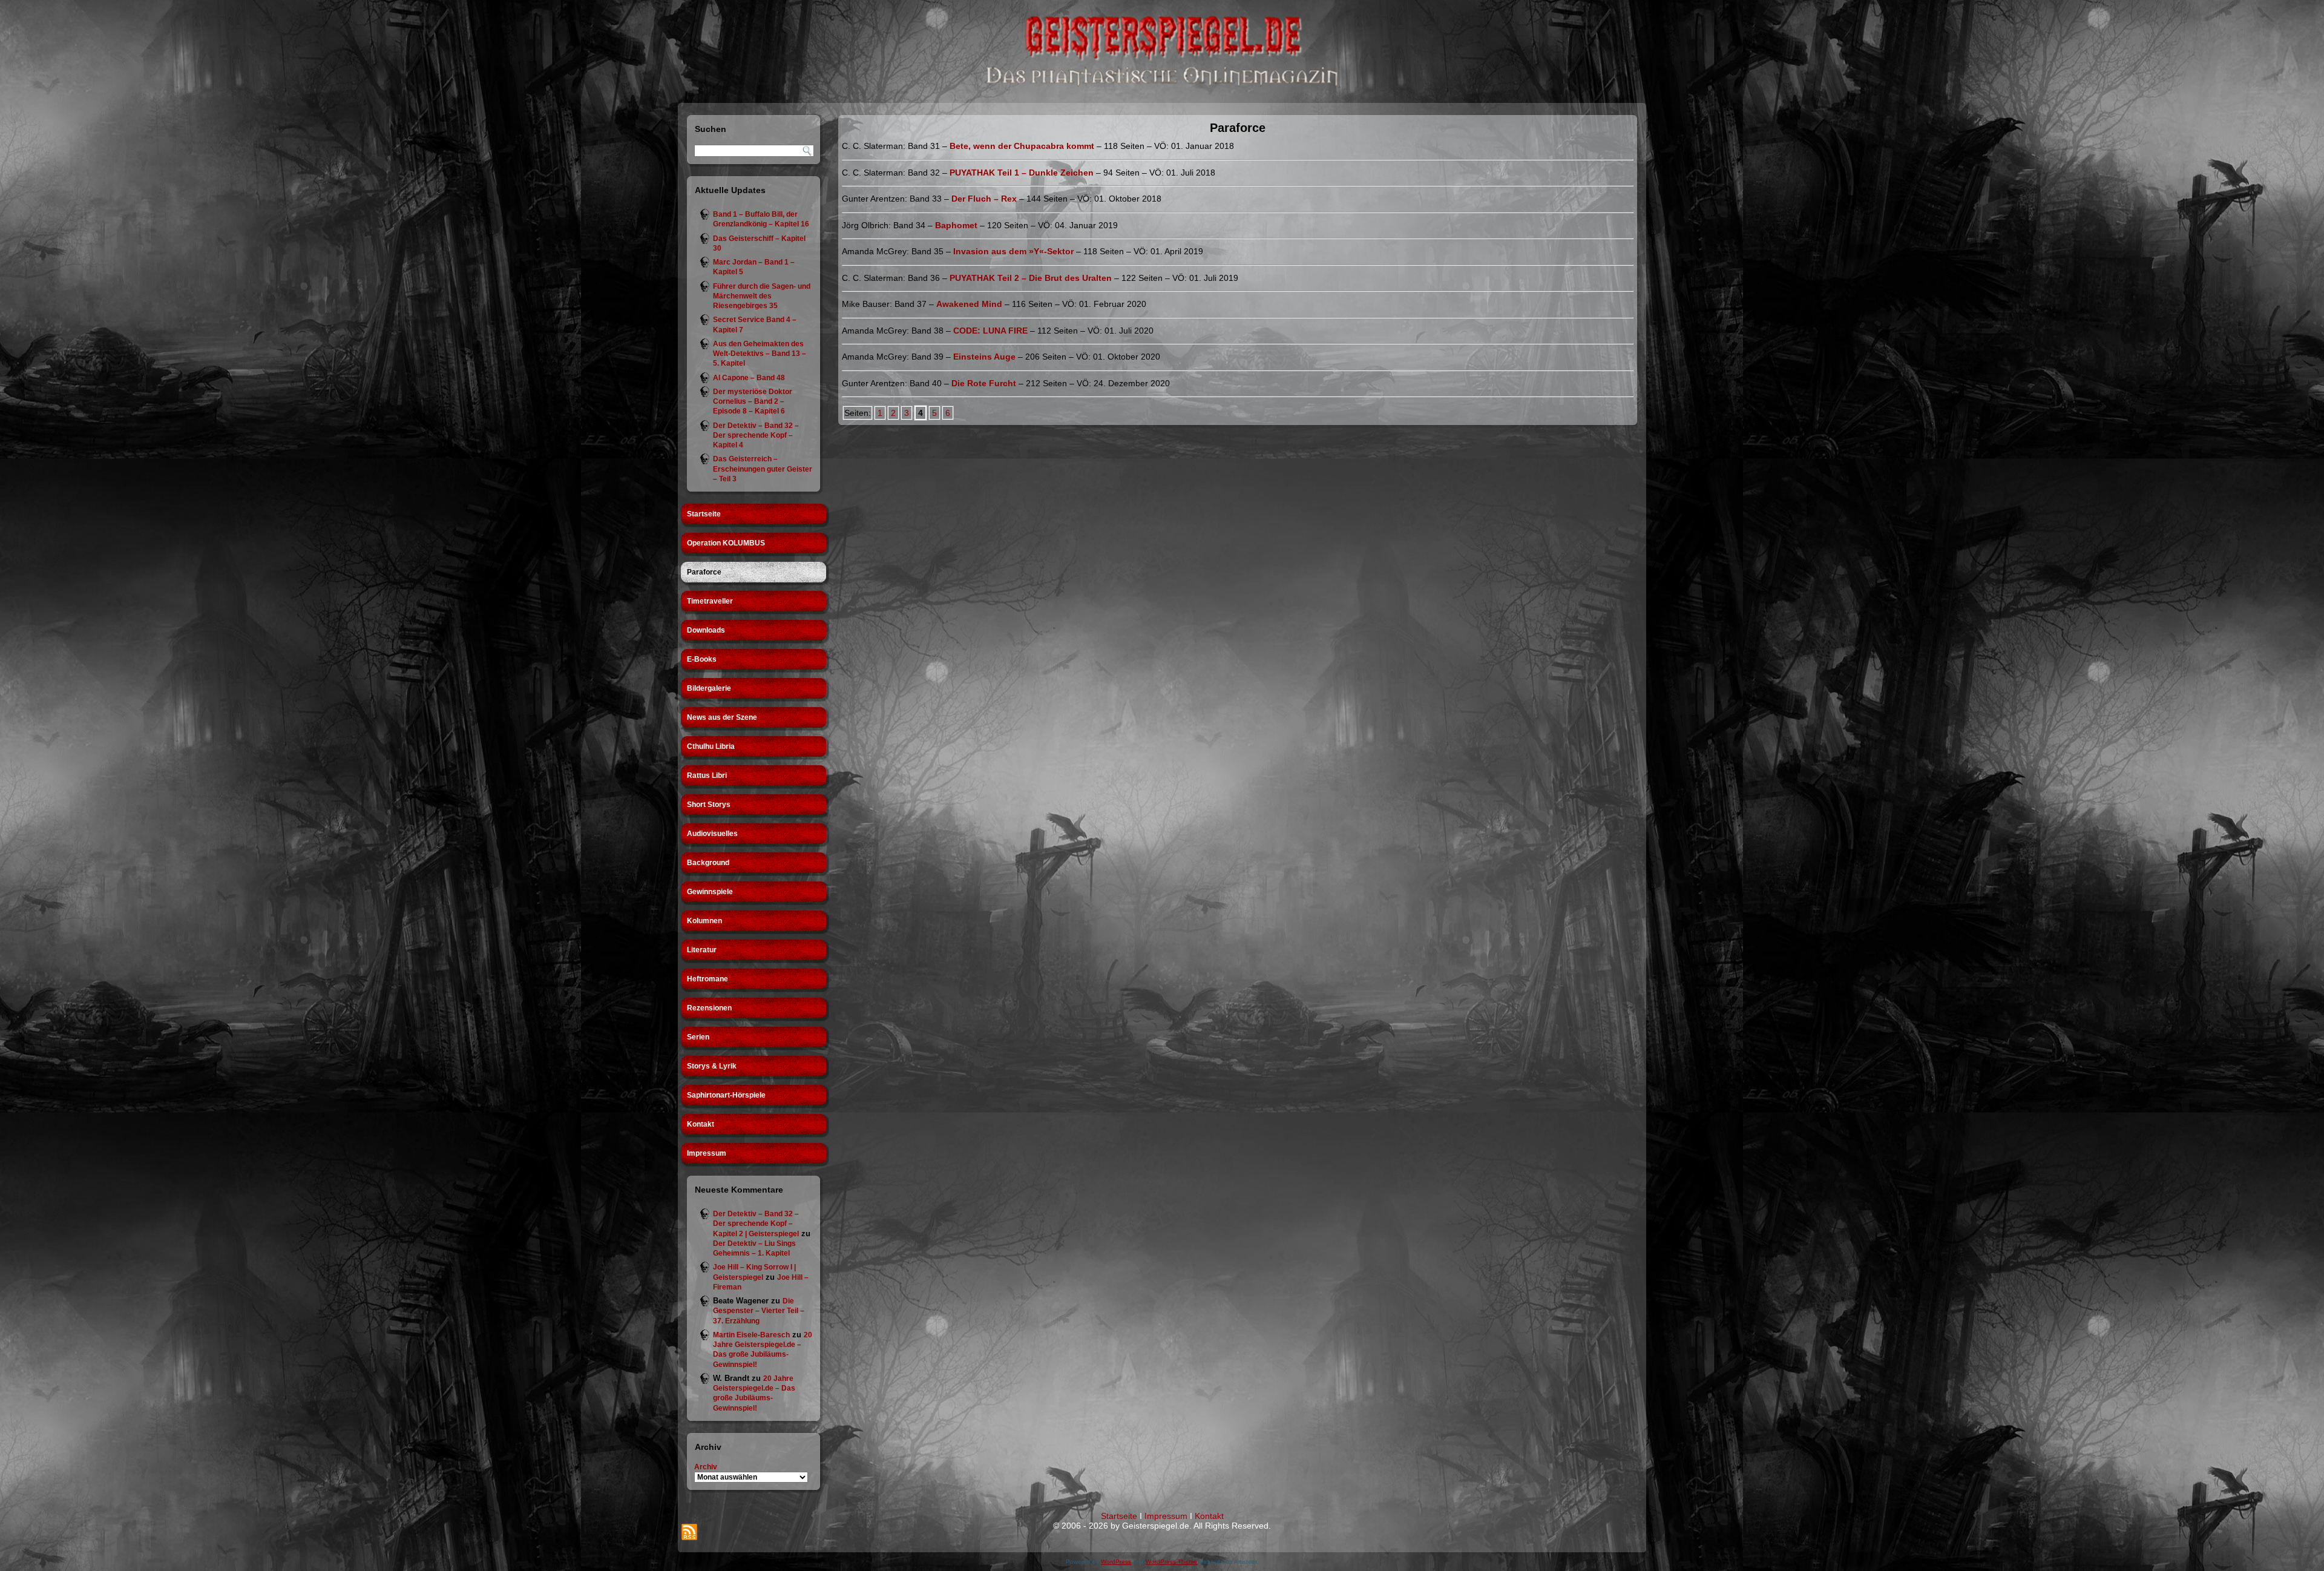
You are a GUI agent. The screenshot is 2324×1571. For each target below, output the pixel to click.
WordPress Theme (1171, 1562)
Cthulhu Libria (711, 746)
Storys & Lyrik (712, 1066)
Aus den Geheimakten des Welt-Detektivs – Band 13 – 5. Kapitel (760, 354)
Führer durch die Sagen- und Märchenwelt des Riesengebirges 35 (762, 296)
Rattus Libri (707, 776)
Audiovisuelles (712, 834)
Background (708, 863)
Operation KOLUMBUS (726, 543)
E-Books (702, 659)
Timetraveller (710, 601)
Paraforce (704, 572)
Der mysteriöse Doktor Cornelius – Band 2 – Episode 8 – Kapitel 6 (753, 402)
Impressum (707, 1153)
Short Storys (709, 805)
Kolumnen (704, 921)
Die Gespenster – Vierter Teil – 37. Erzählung (759, 1311)
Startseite (704, 514)
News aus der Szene (722, 717)
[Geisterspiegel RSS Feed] (689, 1532)
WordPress (1116, 1562)
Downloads (706, 630)
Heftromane (707, 979)
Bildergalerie (709, 688)
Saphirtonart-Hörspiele (726, 1095)
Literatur (702, 950)
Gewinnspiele (710, 892)
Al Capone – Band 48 (749, 378)
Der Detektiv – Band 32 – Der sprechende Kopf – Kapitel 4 (756, 436)
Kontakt (701, 1124)
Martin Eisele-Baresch (751, 1335)
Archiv (706, 1467)
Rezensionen (709, 1008)
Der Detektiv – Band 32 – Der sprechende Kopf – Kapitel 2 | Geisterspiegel (756, 1224)
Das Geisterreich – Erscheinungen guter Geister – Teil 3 (763, 469)
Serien (698, 1037)
